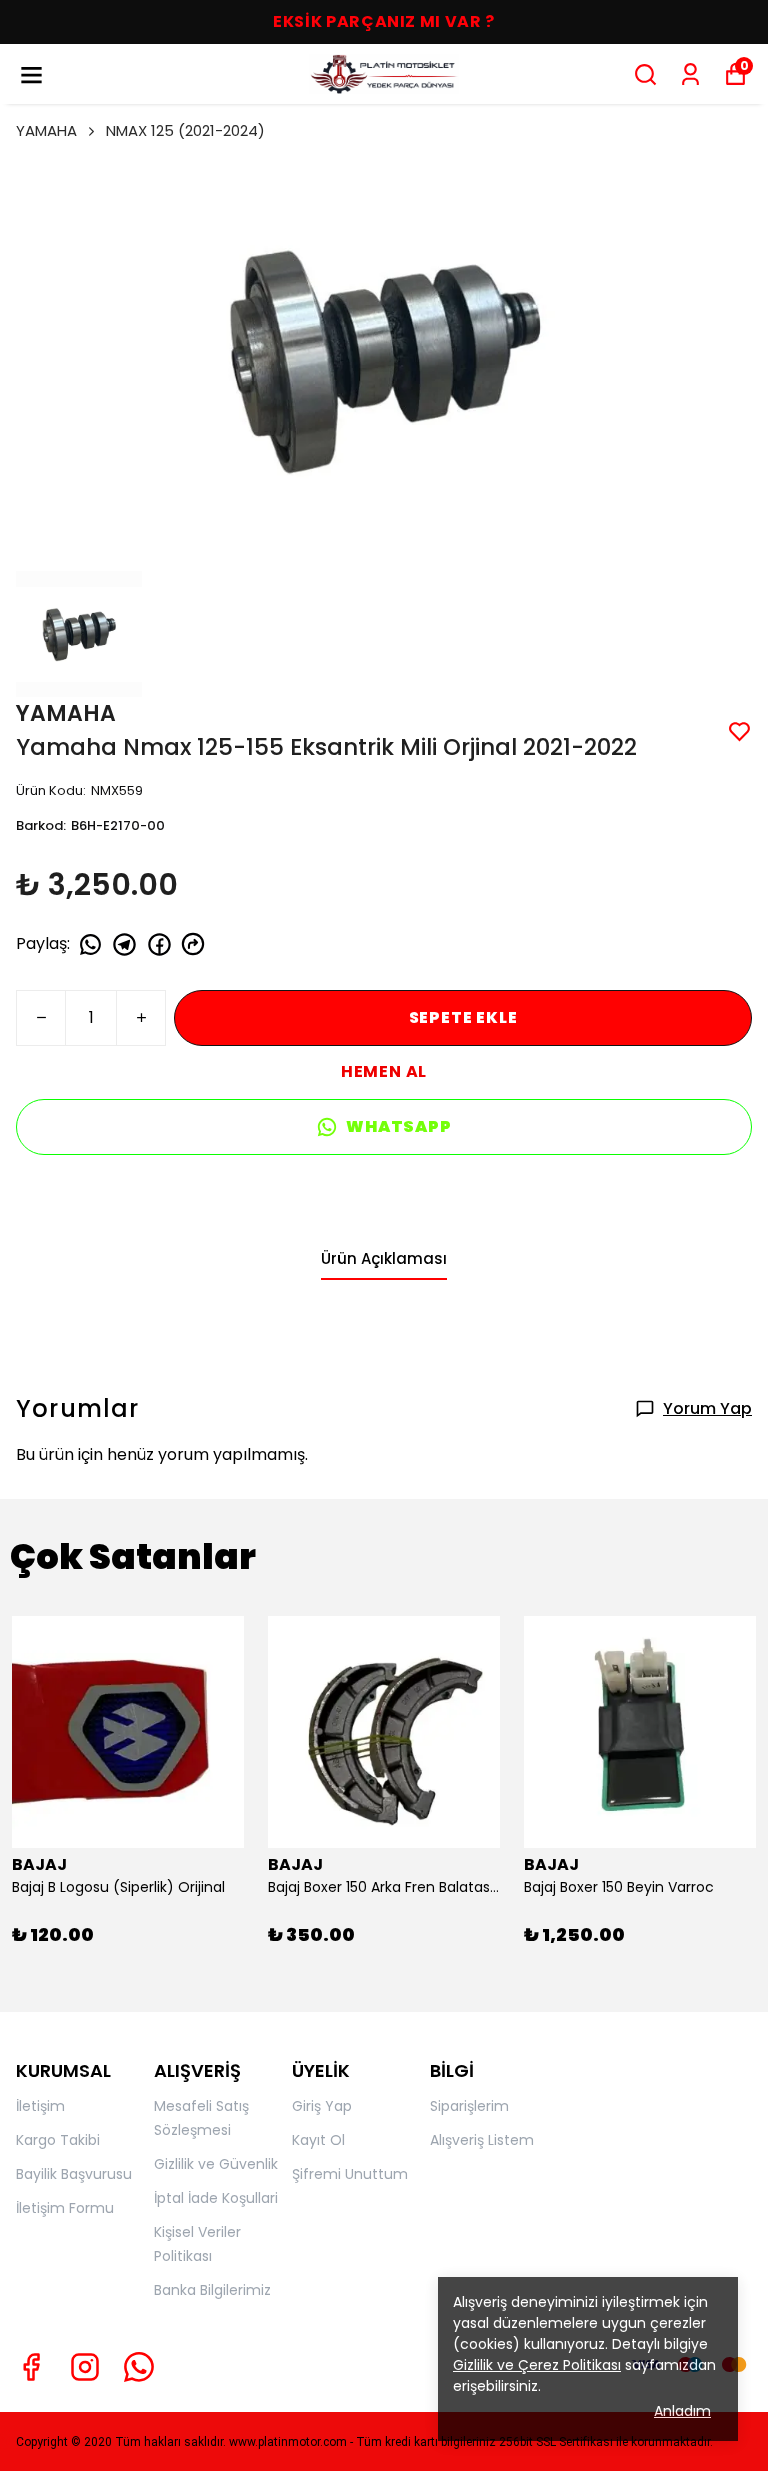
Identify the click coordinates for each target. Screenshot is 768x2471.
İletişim (40, 2106)
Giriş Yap (322, 2106)
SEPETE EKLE (463, 1017)
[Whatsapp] (139, 2367)
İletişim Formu (65, 2208)
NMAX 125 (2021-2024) (185, 130)
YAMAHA (46, 130)
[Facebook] (31, 2367)
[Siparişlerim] (690, 74)
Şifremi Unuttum (350, 2174)
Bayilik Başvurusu (74, 2174)
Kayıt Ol (318, 2140)
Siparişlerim (469, 2106)
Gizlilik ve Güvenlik (216, 2164)
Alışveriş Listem (482, 2140)
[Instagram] (85, 2367)
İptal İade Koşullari (216, 2198)
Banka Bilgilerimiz (212, 2290)
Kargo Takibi (58, 2140)
